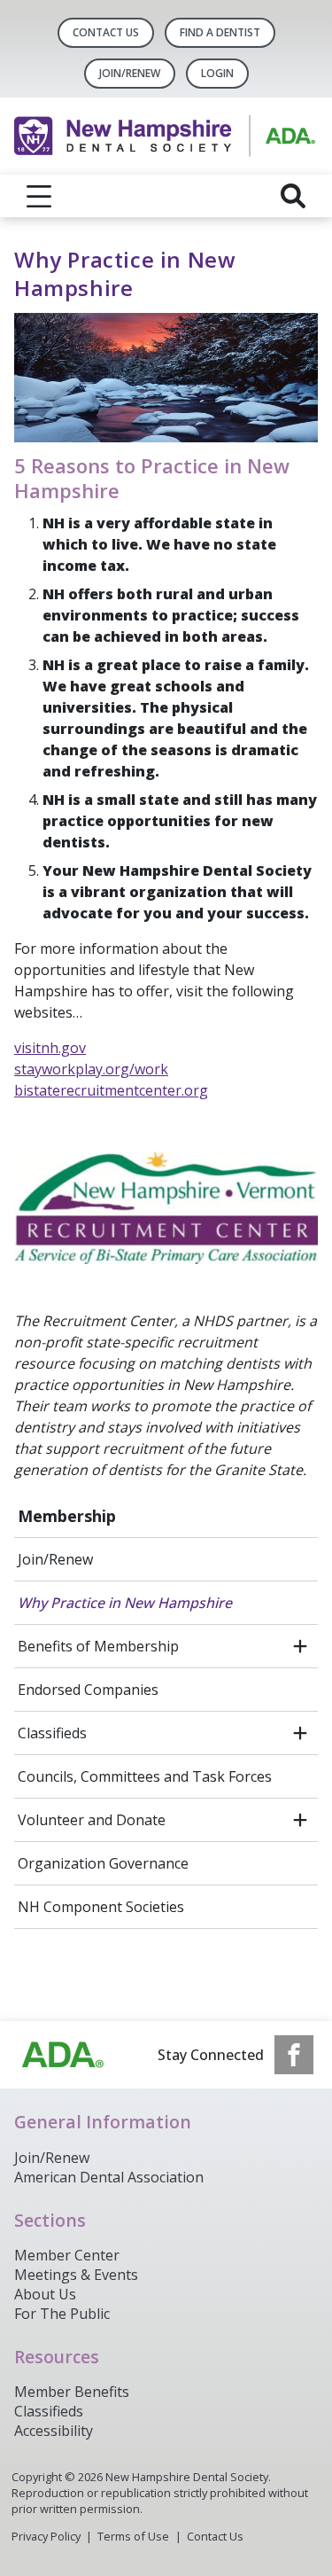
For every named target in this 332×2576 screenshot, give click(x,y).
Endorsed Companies (88, 1690)
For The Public (62, 2314)
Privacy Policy (46, 2536)
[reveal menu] (39, 196)
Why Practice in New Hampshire (125, 1603)
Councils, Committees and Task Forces (145, 1776)
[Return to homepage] (166, 136)
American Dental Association (109, 2177)
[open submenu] (300, 1646)
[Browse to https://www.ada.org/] (63, 2055)
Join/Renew (130, 73)
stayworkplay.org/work (91, 1069)
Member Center (67, 2255)
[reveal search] (293, 196)
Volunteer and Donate (92, 1820)
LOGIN (217, 73)
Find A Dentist (220, 32)
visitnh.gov (50, 1048)
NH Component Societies (101, 1907)
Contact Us (106, 32)
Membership (67, 1516)
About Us (45, 2294)
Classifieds (52, 1733)
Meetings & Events (76, 2275)
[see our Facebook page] (294, 2055)
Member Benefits (72, 2392)
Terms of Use (133, 2536)
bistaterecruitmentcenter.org (111, 1090)
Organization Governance (103, 1863)
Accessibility (54, 2431)
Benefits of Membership (98, 1646)
